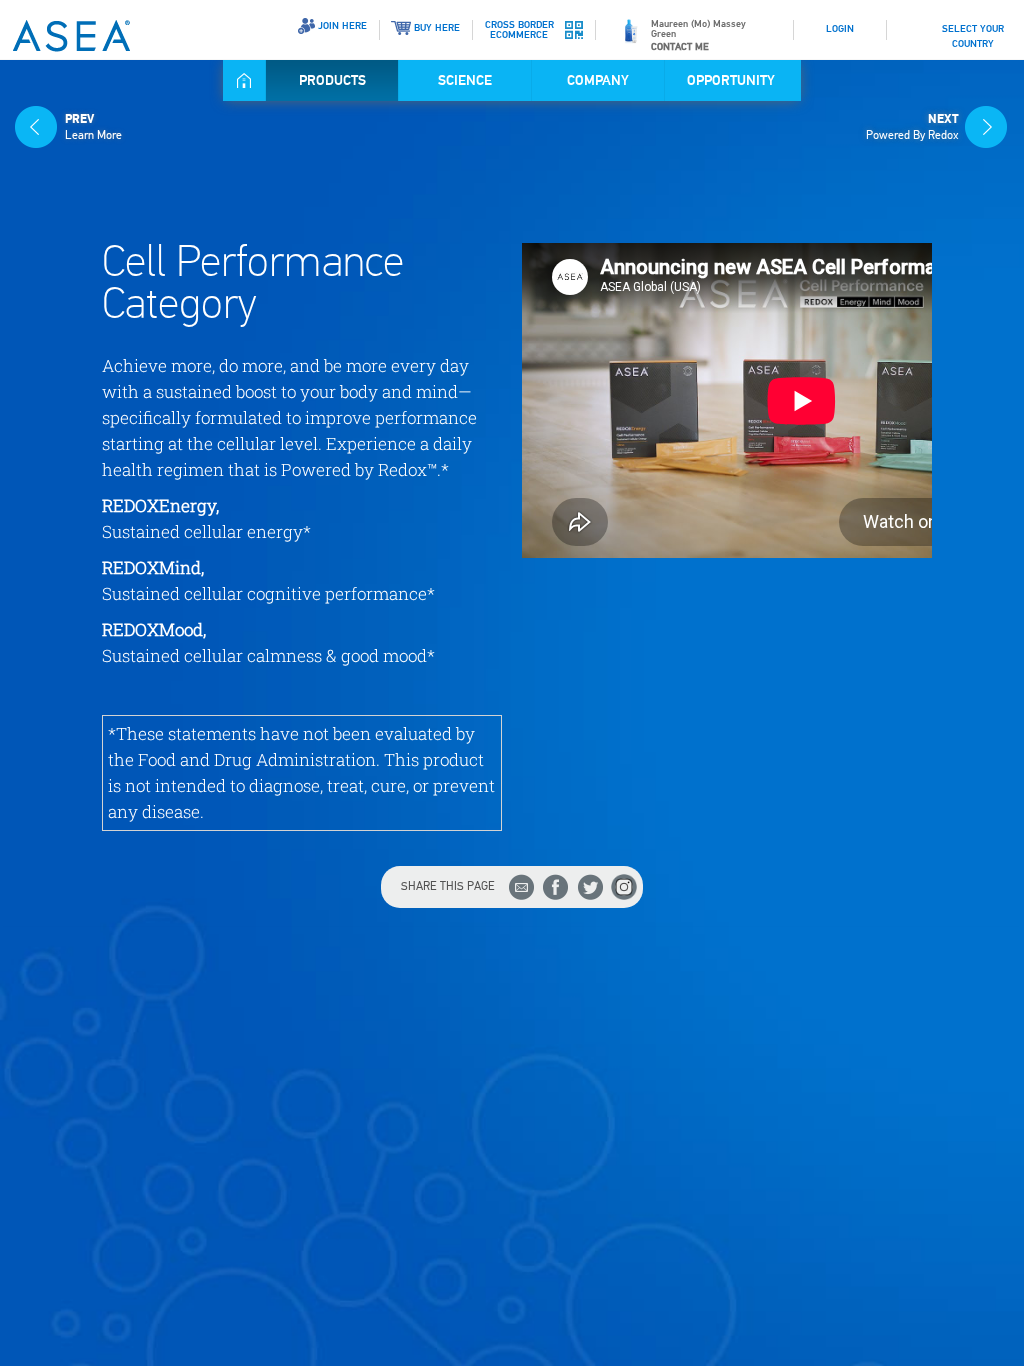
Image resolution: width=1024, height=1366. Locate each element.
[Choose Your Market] (907, 21)
